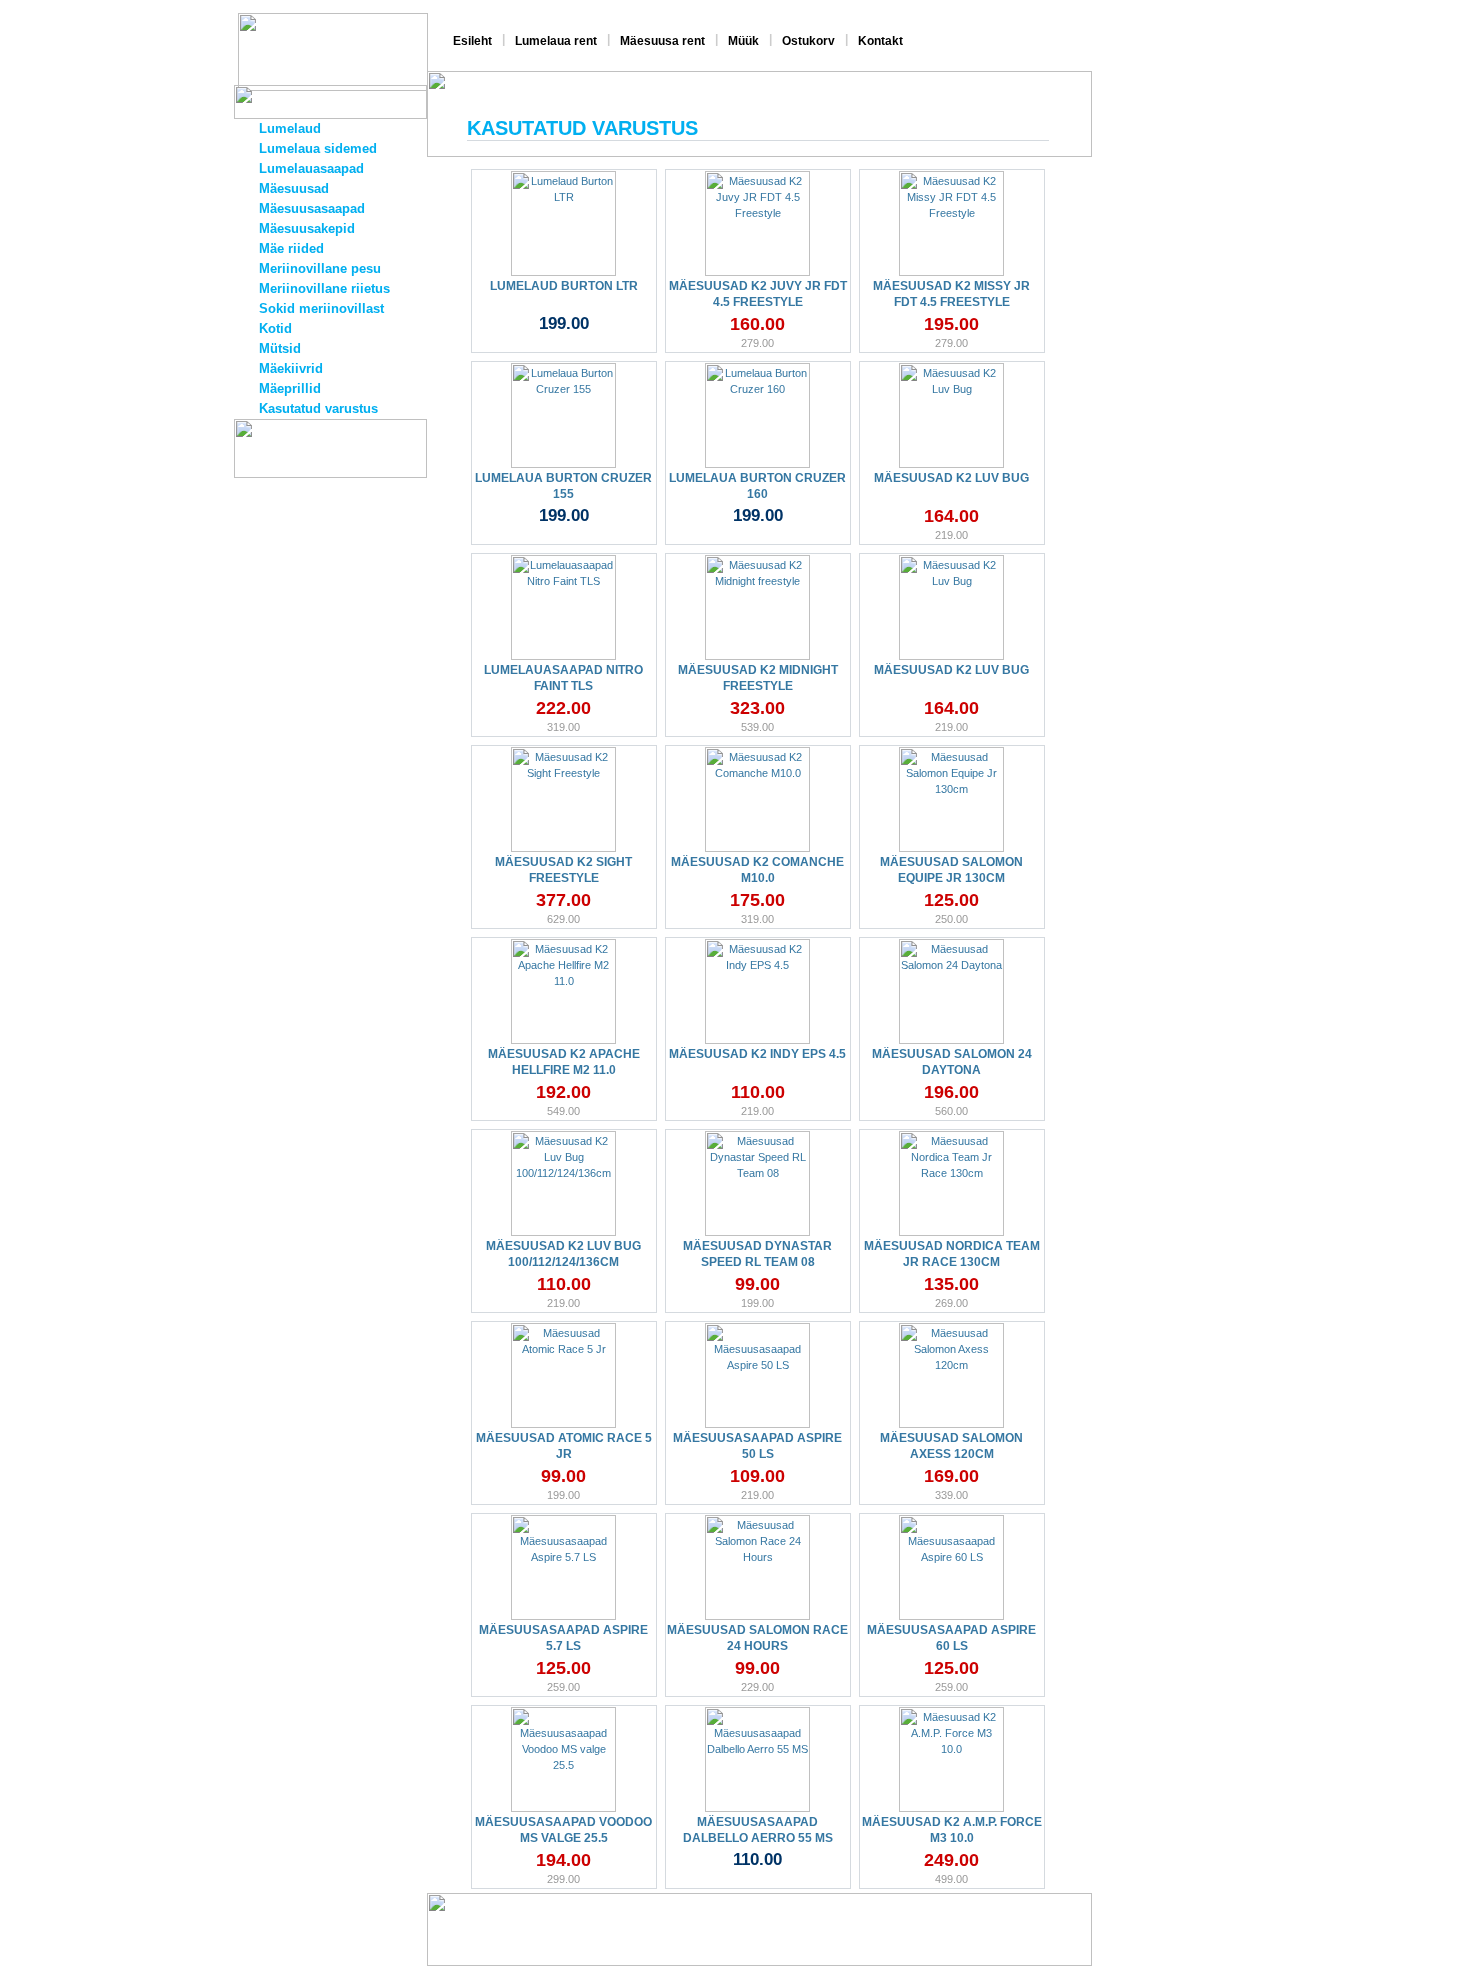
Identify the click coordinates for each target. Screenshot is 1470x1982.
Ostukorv (808, 41)
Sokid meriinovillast (321, 308)
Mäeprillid (290, 388)
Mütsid (280, 348)
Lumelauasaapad (311, 168)
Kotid (275, 328)
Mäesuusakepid (307, 228)
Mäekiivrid (291, 368)
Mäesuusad (294, 188)
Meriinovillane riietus (324, 288)
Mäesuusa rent (662, 41)
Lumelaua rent (556, 41)
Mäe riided (291, 248)
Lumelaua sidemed (318, 148)
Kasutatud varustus (318, 408)
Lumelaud (290, 128)
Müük (743, 41)
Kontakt (880, 41)
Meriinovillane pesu (320, 268)
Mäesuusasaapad (312, 208)
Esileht (472, 41)
